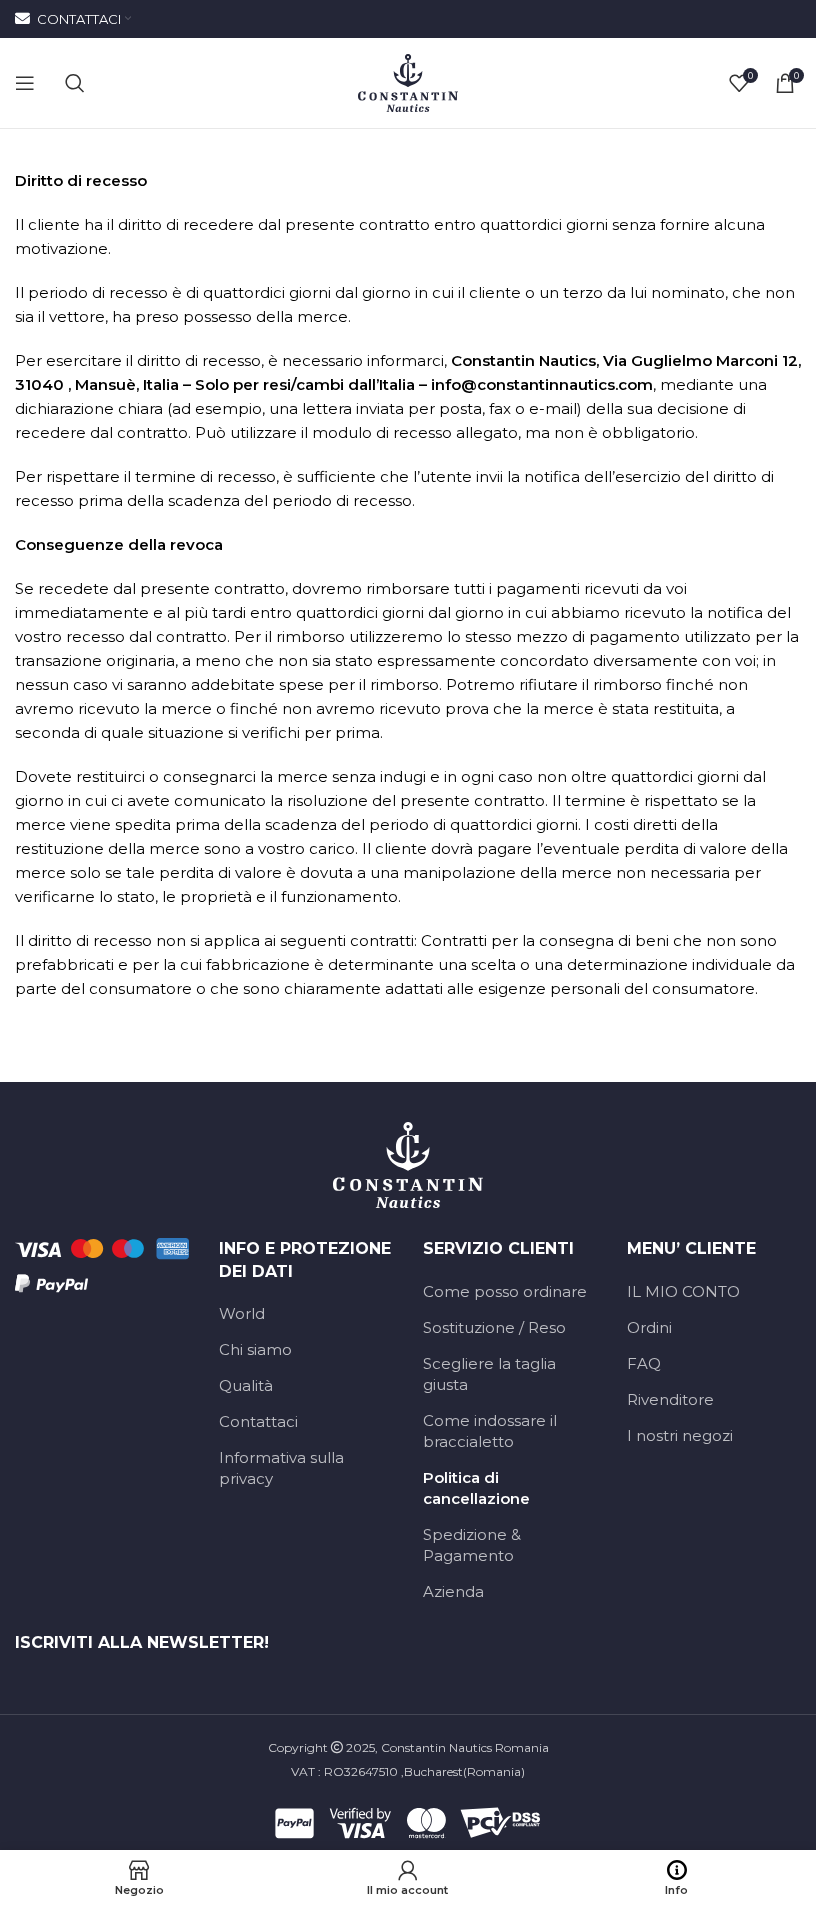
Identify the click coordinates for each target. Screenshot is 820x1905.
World (242, 1313)
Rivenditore (670, 1399)
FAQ (644, 1363)
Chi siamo (255, 1349)
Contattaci (258, 1421)
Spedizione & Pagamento (472, 1545)
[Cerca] (75, 83)
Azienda (453, 1591)
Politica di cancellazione (476, 1488)
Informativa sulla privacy (281, 1468)
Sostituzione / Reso (494, 1327)
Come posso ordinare (505, 1291)
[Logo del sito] (408, 81)
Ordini (649, 1327)
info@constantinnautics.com (542, 384)
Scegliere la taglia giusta (489, 1374)
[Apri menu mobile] (25, 83)
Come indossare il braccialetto (490, 1431)
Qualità (246, 1385)
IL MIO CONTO (683, 1291)
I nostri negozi (680, 1435)
